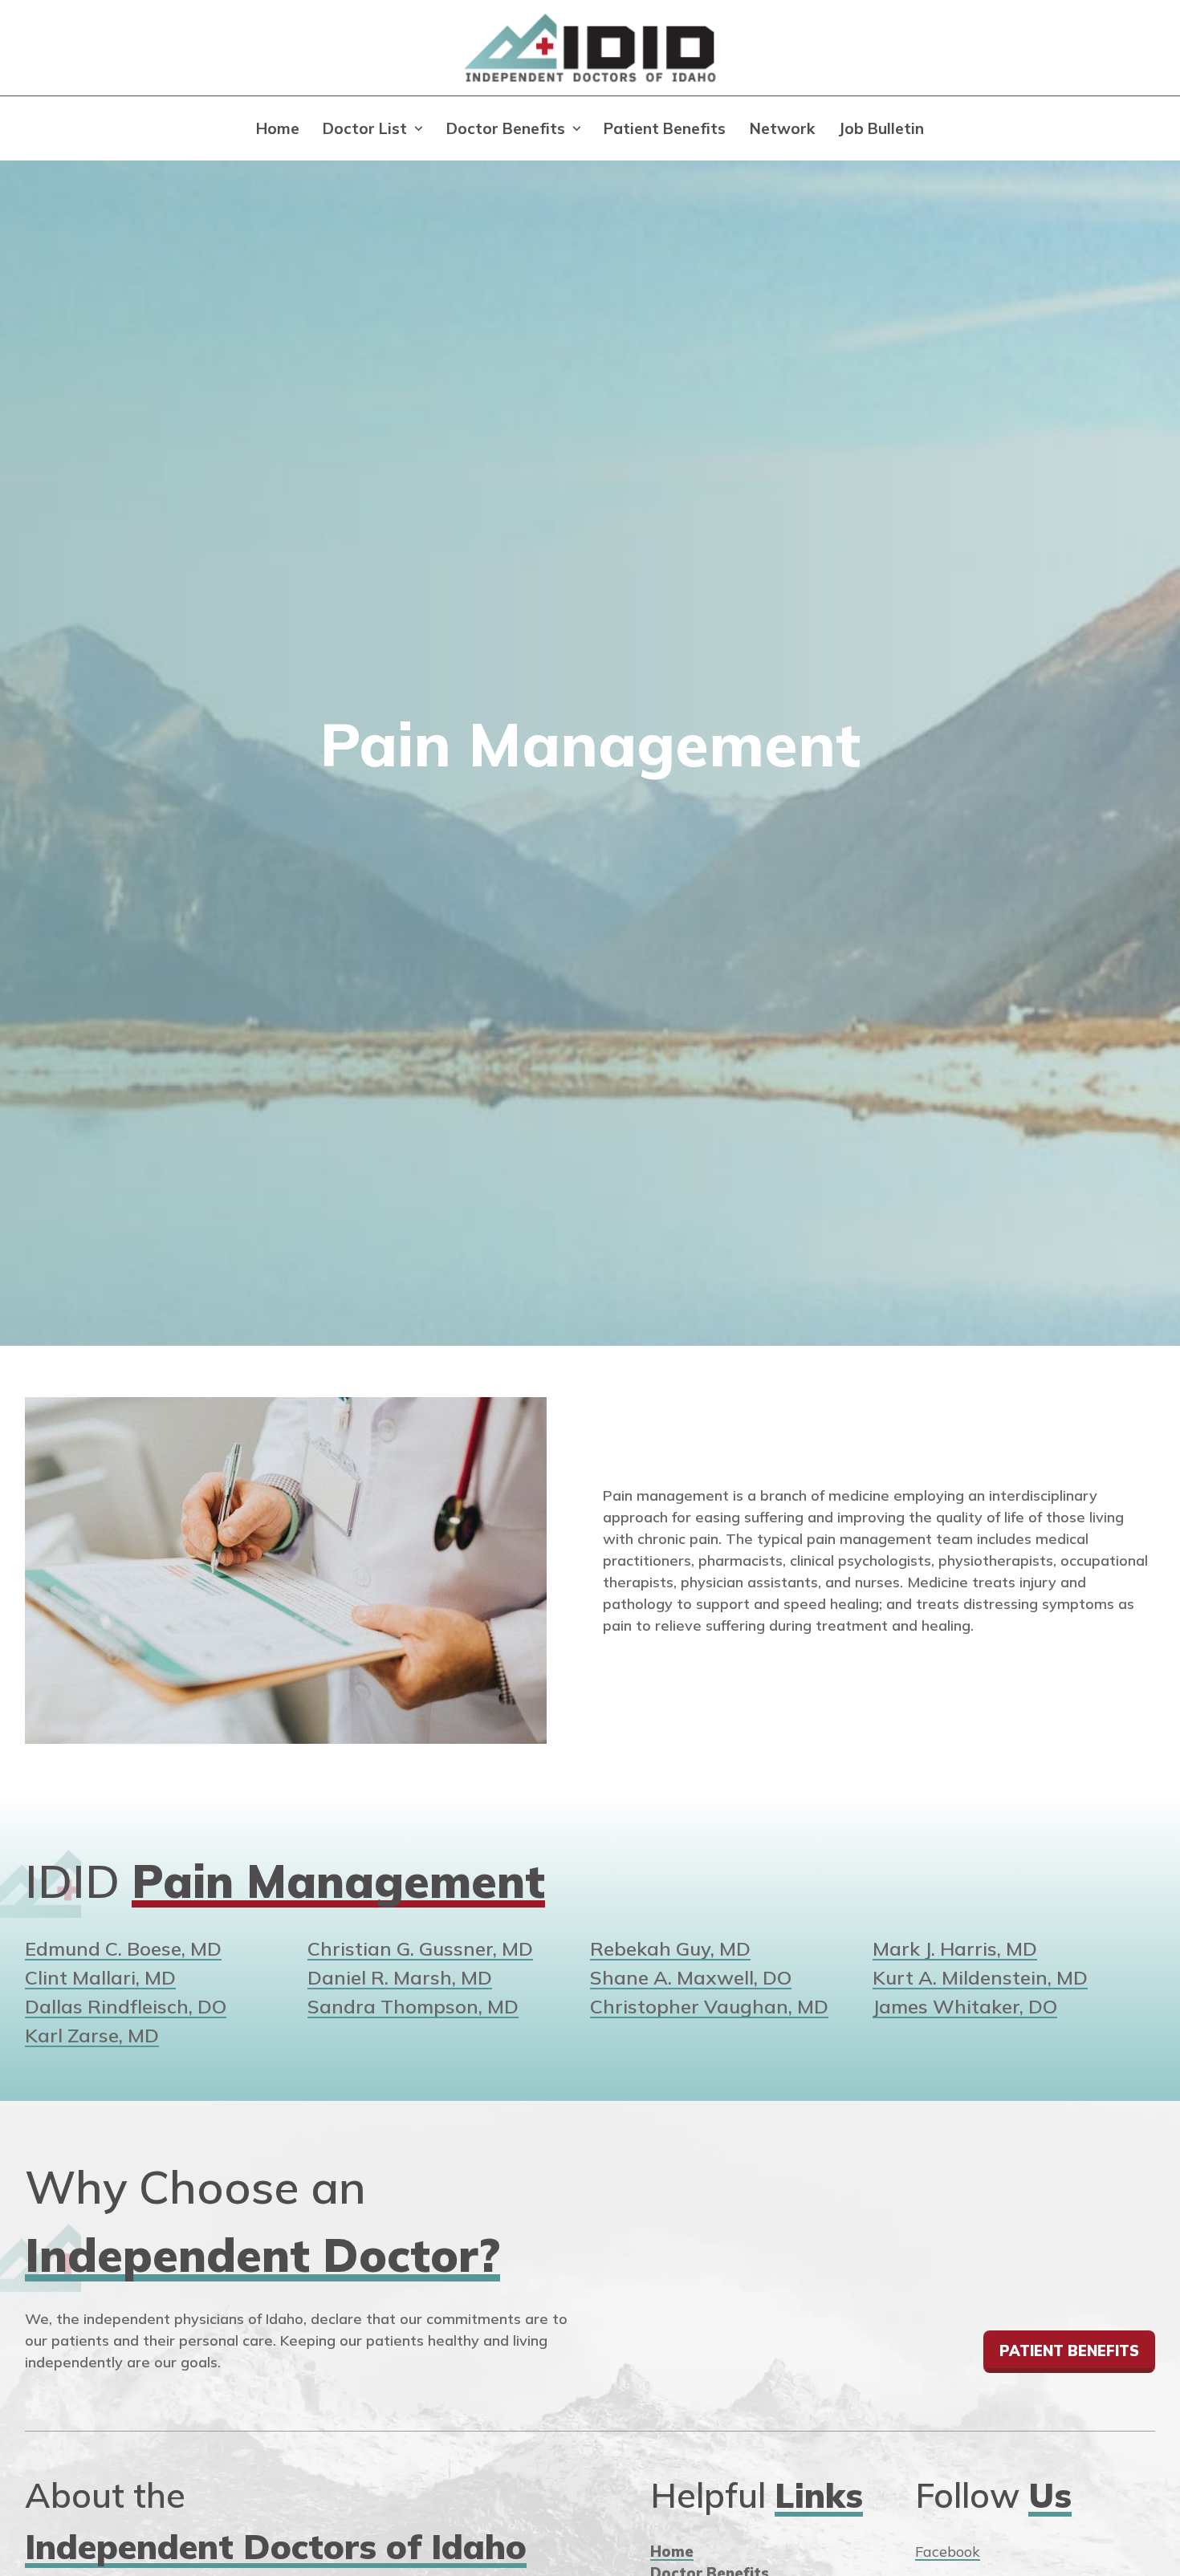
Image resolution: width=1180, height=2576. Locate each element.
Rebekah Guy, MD (670, 1948)
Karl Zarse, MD (92, 2035)
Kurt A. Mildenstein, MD (980, 1977)
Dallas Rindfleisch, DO (126, 2006)
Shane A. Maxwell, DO (691, 1977)
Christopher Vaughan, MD (709, 2006)
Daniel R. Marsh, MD (400, 1977)
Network (782, 128)
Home (278, 128)
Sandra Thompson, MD (413, 2006)
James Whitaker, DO (965, 2006)
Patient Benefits (665, 128)
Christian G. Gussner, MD (420, 1948)
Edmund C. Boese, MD (123, 1948)
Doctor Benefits (506, 128)
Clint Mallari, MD (100, 1977)
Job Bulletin (881, 128)
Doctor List (365, 128)
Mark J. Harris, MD (955, 1948)
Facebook (948, 2552)
